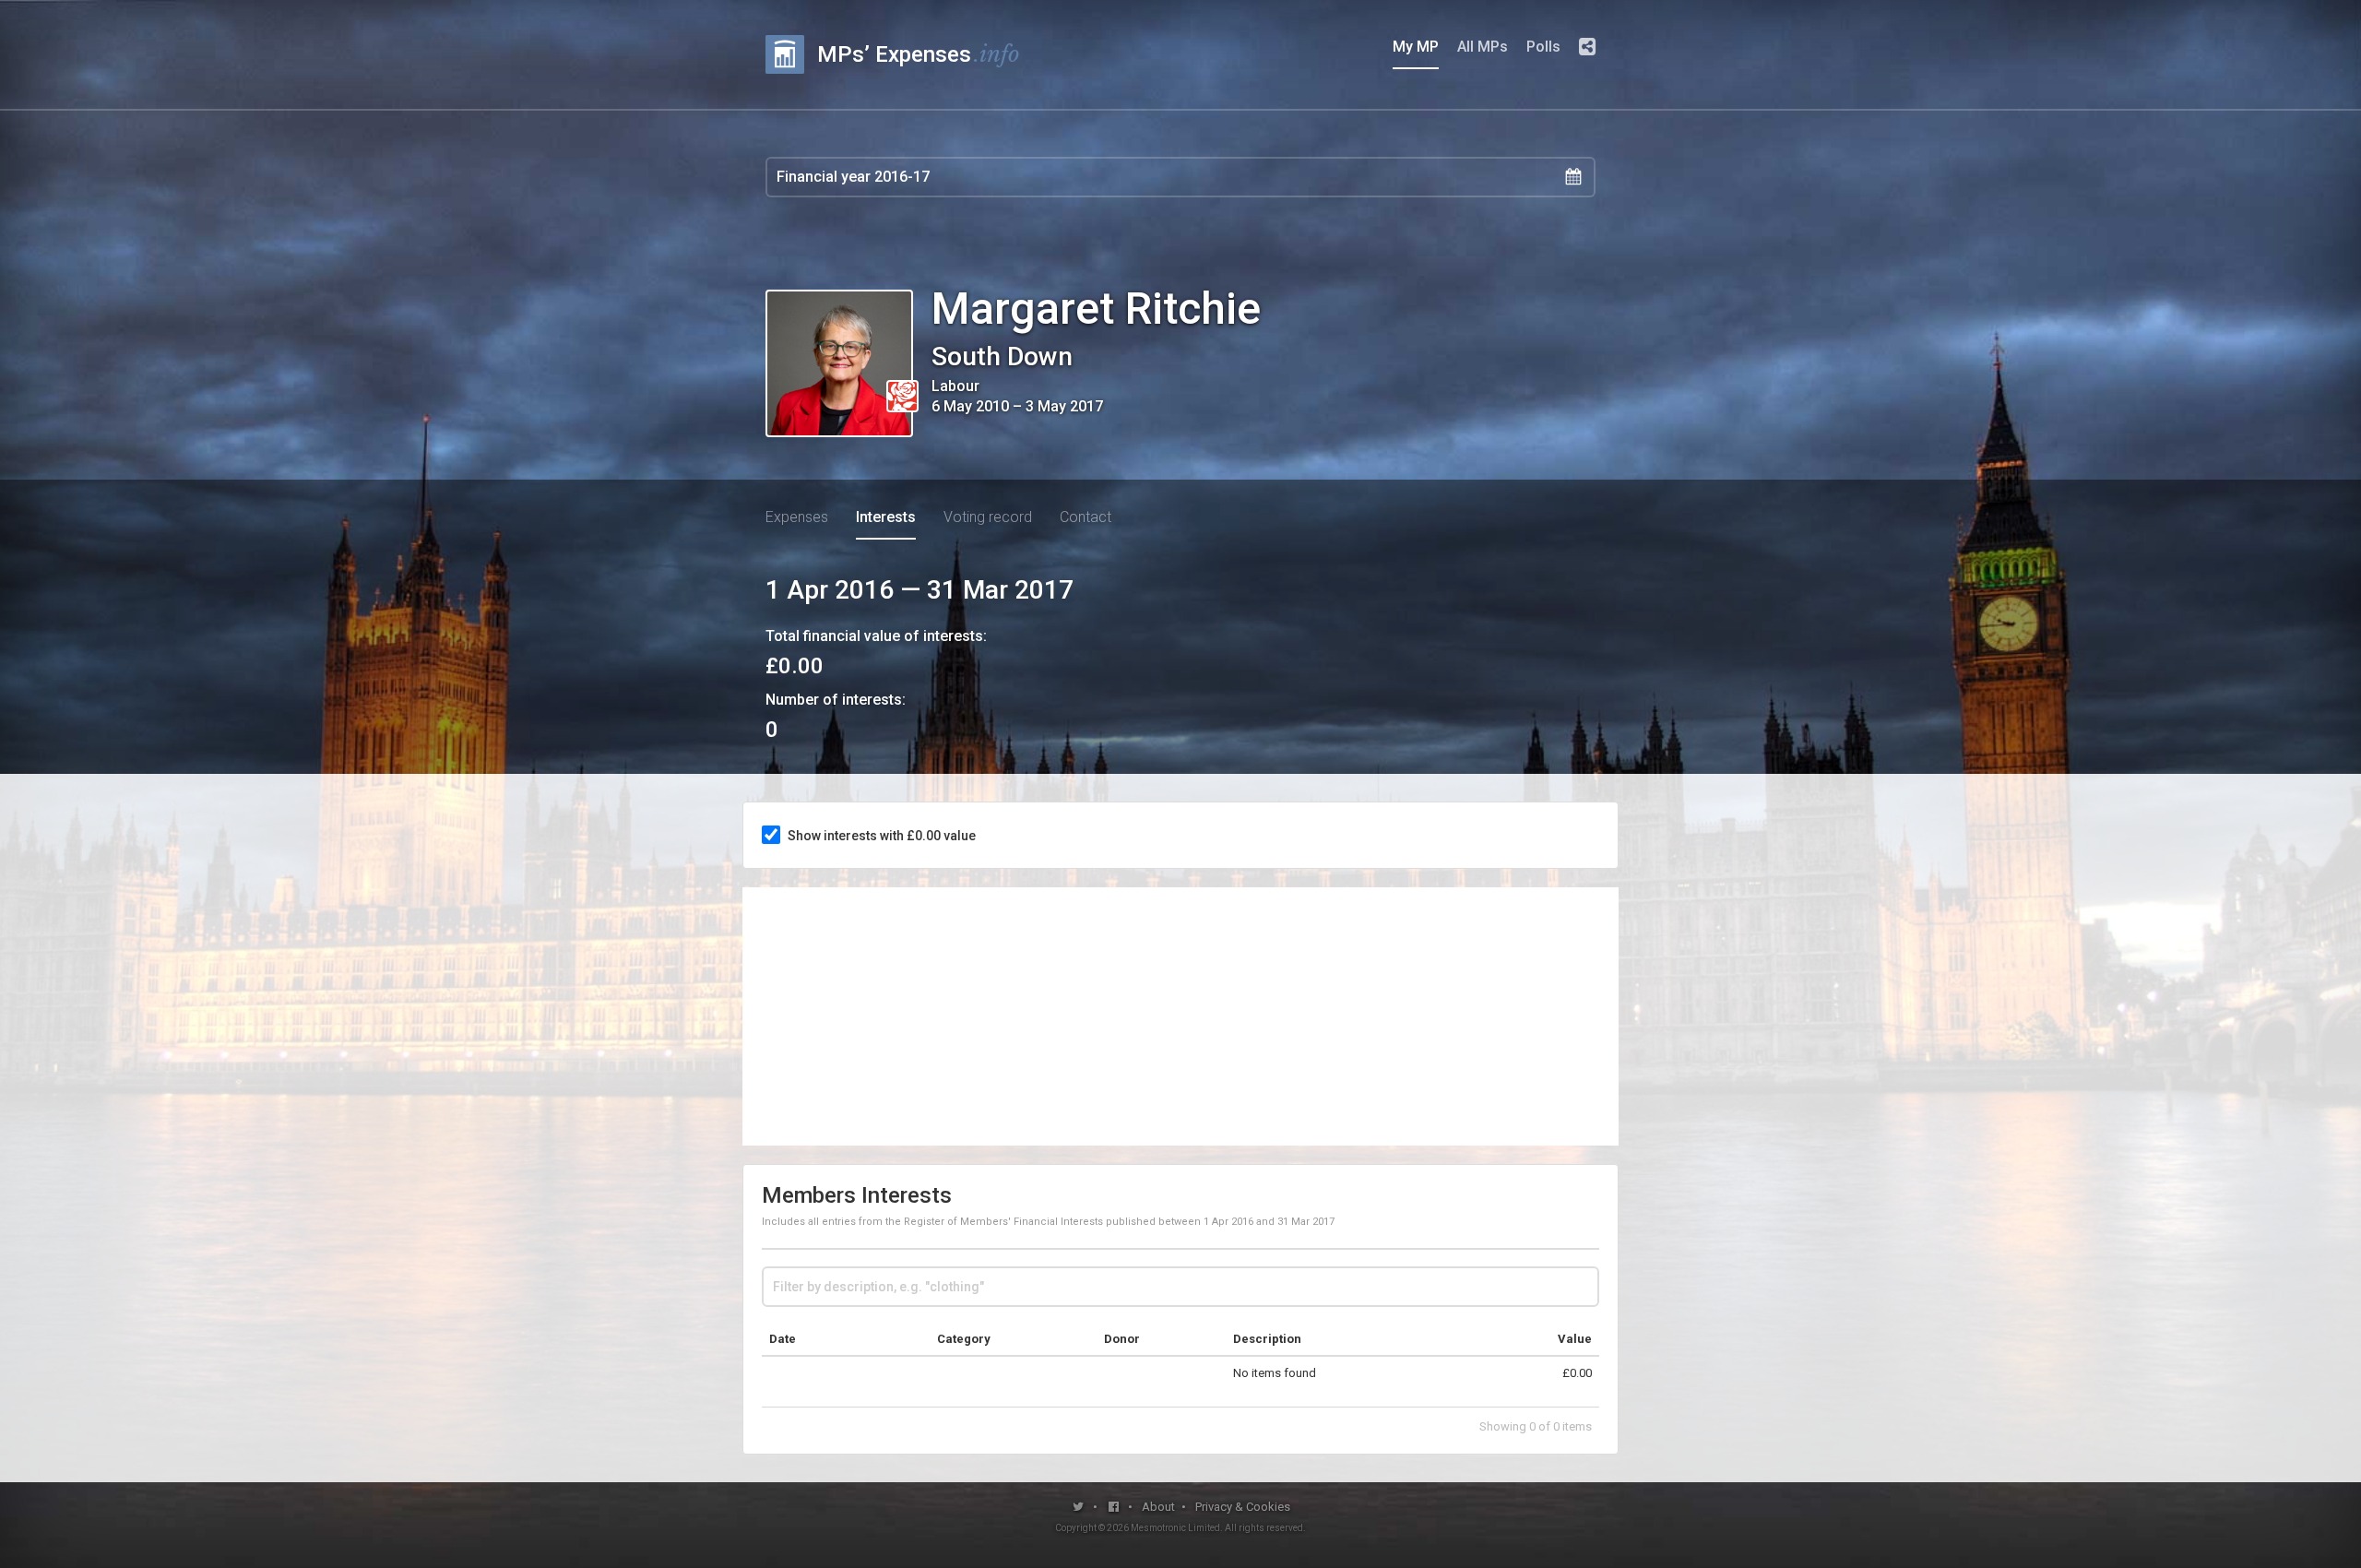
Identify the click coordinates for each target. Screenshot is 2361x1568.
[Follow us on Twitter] (1079, 1507)
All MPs (1483, 47)
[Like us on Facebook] (1115, 1507)
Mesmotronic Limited (1175, 1528)
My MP (1416, 47)
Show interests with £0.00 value (882, 836)
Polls (1543, 47)
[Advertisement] (1180, 1016)
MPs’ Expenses (919, 54)
